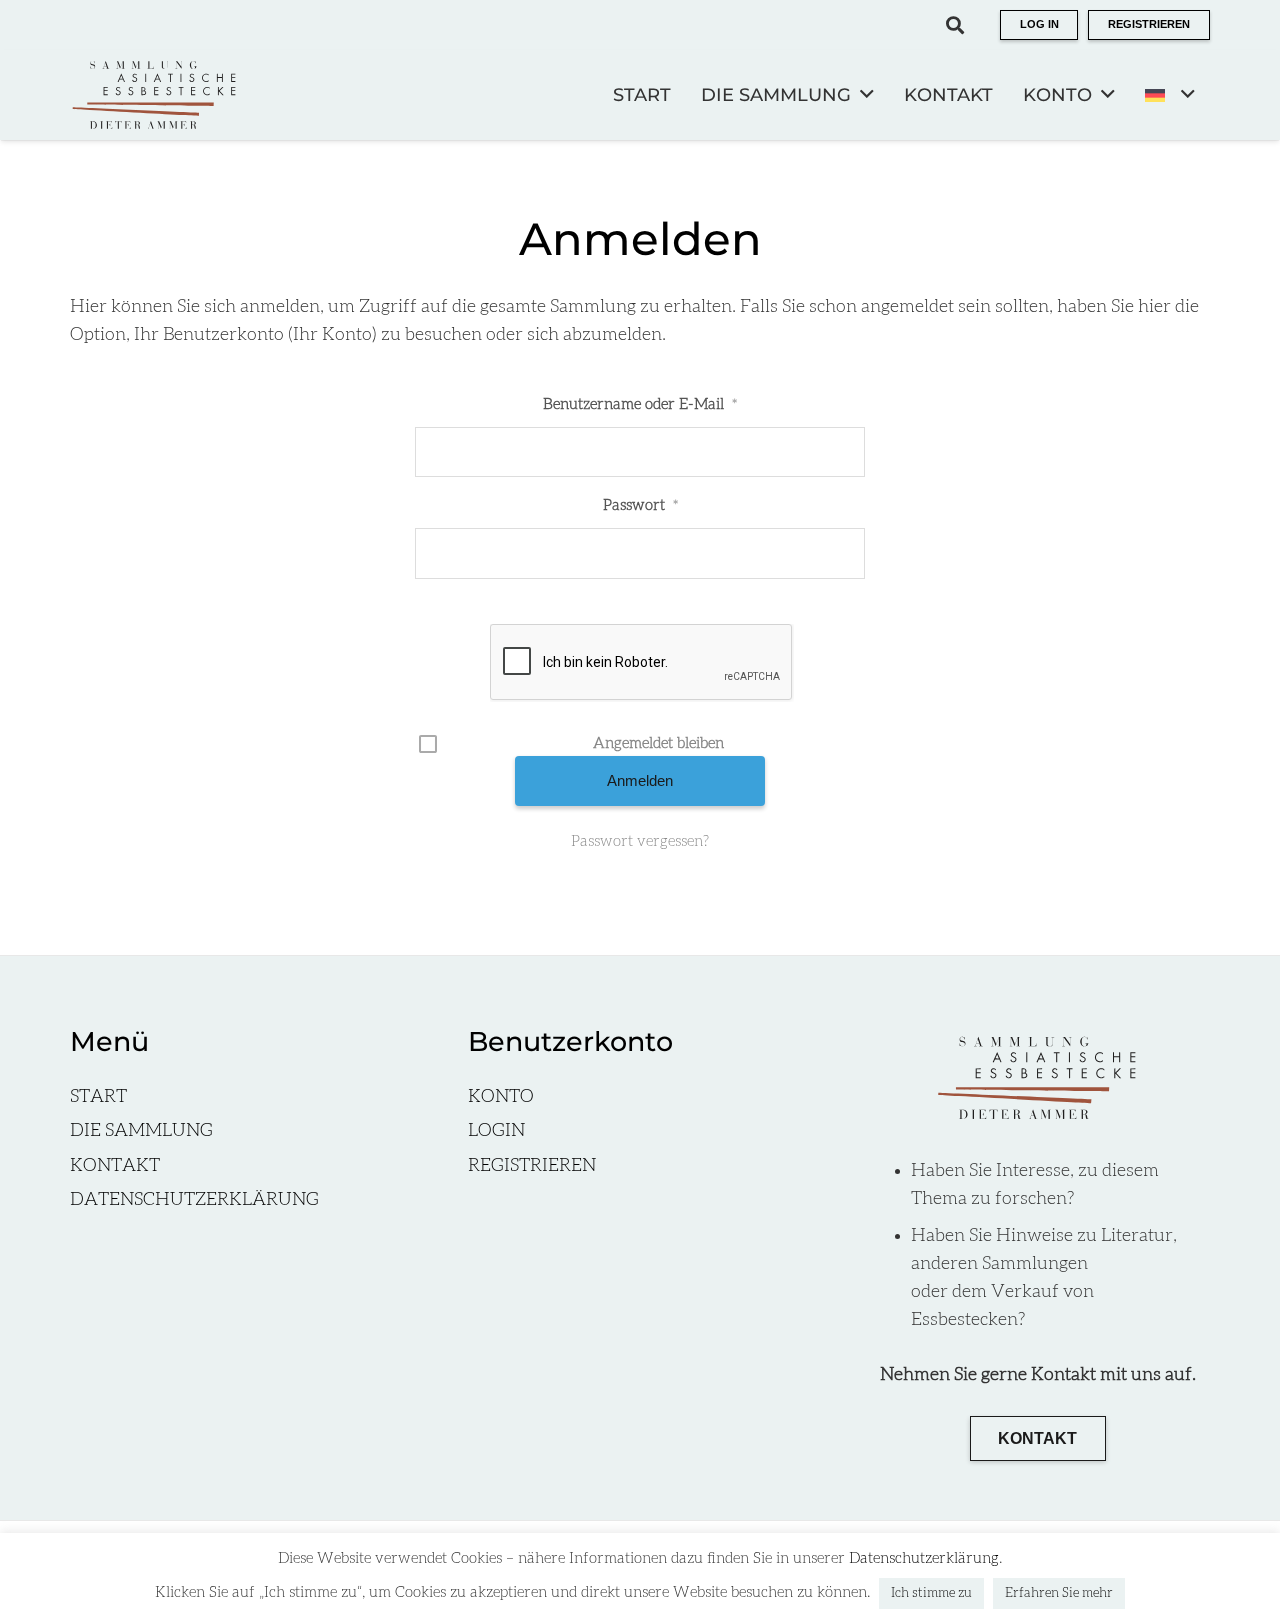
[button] (955, 25)
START (98, 1097)
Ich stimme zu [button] (931, 1593)
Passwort (640, 505)
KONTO (501, 1097)
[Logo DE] (155, 95)
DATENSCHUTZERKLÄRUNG (194, 1200)
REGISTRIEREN (532, 1166)
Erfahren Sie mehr (1059, 1593)
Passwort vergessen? (640, 841)
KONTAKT (115, 1166)
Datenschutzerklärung (924, 1558)
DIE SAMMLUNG (141, 1131)
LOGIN (496, 1131)
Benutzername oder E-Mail (640, 404)
